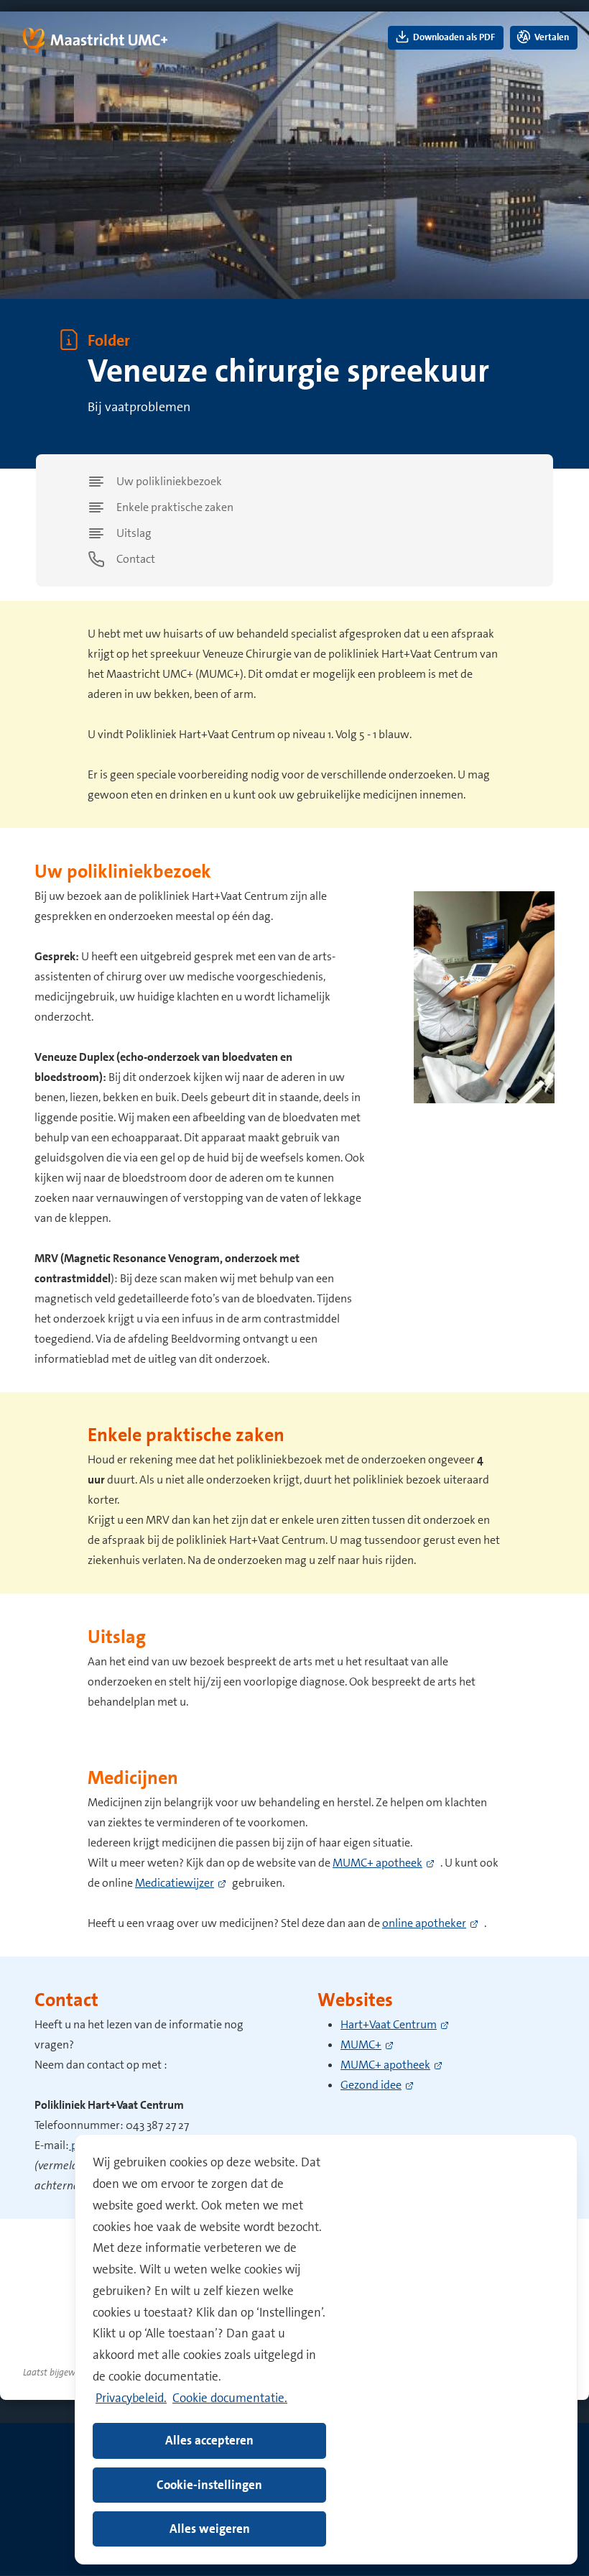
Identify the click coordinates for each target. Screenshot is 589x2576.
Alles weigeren (210, 2529)
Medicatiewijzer (175, 1883)
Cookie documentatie (228, 2398)
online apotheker (424, 1923)
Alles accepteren (209, 2440)
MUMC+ (361, 2044)
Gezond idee (371, 2085)
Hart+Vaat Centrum (389, 2024)
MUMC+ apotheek (377, 1863)
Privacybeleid (130, 2398)
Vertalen (551, 37)
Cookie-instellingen (209, 2485)
